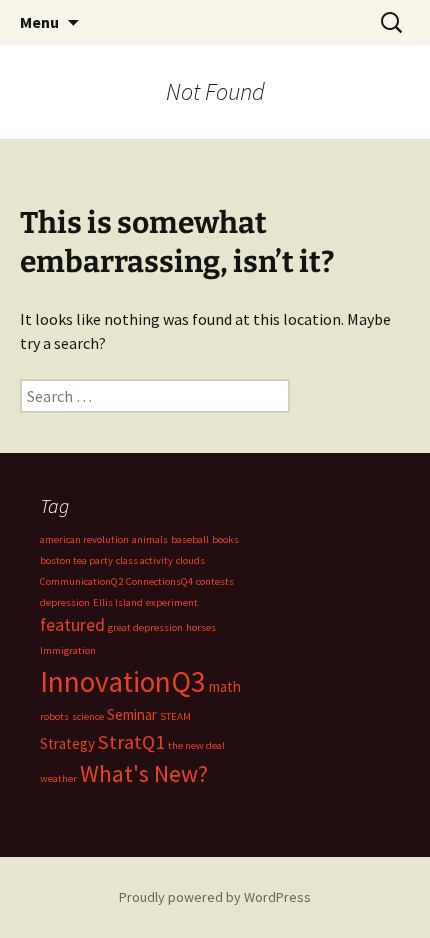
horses (201, 627)
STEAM (175, 716)
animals (150, 539)
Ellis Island (118, 602)
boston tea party (76, 560)
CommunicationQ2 (81, 581)
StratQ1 (131, 742)
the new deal (196, 745)
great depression (145, 627)
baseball (190, 539)
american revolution (84, 539)
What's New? (144, 774)
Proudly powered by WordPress (215, 897)
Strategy (67, 743)
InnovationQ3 (123, 681)
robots (54, 716)
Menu (39, 22)
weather (58, 778)
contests (215, 581)
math (225, 686)
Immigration (68, 650)
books (225, 539)
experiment (172, 602)
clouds (190, 560)
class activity (144, 560)
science (88, 716)
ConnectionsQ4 (159, 581)
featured (72, 624)
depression (65, 602)
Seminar (132, 714)
